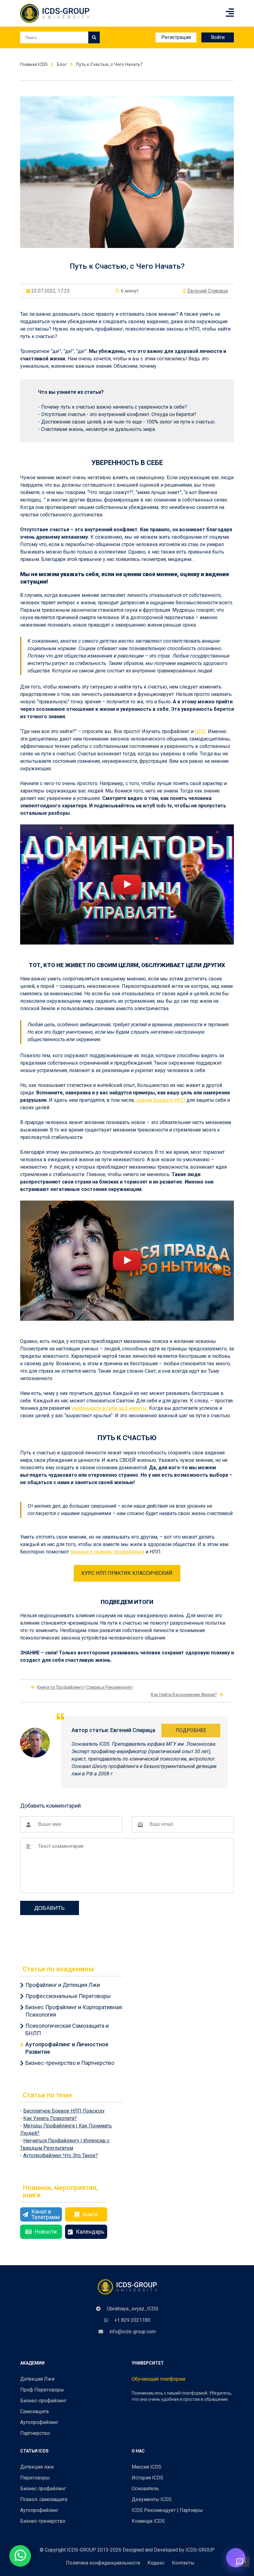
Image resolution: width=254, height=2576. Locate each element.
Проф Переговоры (42, 2390)
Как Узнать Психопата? (50, 2118)
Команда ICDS (148, 2521)
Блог (62, 64)
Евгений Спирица (208, 291)
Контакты (183, 2563)
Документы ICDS (152, 2499)
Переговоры (35, 2478)
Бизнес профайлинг (43, 2489)
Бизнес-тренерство (43, 2521)
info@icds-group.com (133, 2332)
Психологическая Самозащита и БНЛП (67, 2029)
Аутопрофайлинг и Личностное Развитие (67, 2048)
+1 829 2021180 (132, 2320)
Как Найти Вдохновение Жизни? (184, 1695)
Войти (218, 37)
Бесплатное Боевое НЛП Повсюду (64, 2111)
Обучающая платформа (158, 2379)
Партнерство (35, 2433)
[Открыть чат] (236, 2558)
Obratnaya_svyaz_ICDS (133, 2309)
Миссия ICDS (147, 2467)
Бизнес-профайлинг (43, 2401)
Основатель (145, 2489)
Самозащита (34, 2411)
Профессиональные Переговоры (68, 1996)
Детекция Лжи (37, 2379)
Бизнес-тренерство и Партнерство (70, 2063)
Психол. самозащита (44, 2499)
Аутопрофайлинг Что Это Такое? (61, 2155)
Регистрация (176, 37)
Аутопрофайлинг (39, 2422)
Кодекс (156, 2563)
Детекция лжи (37, 2467)
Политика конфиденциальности (103, 2563)
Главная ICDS (34, 64)
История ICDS (147, 2478)
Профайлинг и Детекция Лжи (63, 1985)
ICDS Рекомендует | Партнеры (167, 2510)
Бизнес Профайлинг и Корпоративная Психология (74, 2011)
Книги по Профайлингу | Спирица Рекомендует (85, 1687)
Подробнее (191, 1730)
